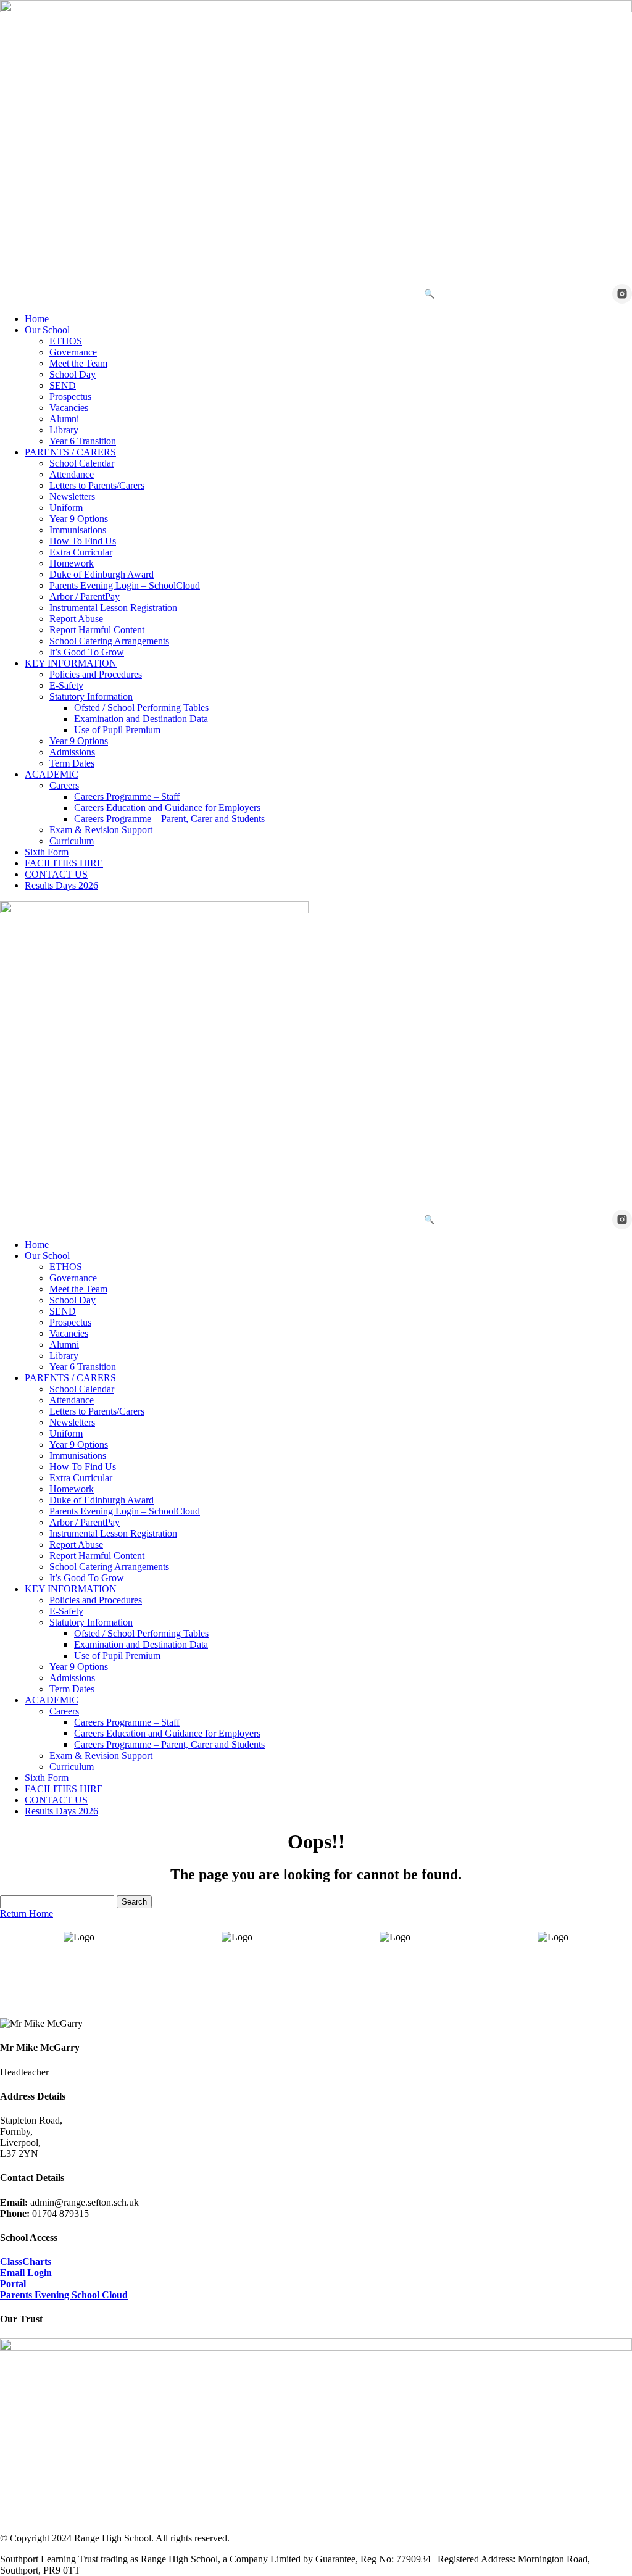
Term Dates (72, 763)
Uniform (66, 508)
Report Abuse (76, 619)
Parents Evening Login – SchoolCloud (125, 585)
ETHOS (66, 341)
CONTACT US (56, 874)
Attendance (72, 474)
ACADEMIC (52, 774)
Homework (72, 563)
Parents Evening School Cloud (64, 2295)
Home (37, 319)
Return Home (27, 1913)
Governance (73, 352)
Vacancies (69, 408)
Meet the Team (78, 363)
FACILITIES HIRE (64, 863)
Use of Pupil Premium (117, 730)
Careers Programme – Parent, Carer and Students (169, 819)
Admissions (72, 752)
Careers (64, 785)
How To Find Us (83, 541)
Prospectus (70, 397)
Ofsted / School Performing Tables (141, 708)
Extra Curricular (81, 552)
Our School (47, 330)
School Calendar (82, 463)
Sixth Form (47, 852)
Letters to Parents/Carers (97, 485)
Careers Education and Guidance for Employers (167, 808)
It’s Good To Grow (87, 652)
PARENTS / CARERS (70, 452)
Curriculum (72, 841)
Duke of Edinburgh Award (102, 574)
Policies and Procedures (96, 674)
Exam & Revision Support (101, 830)
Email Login (26, 2273)
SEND (63, 385)
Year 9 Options (79, 519)
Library (64, 430)
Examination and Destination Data (141, 719)
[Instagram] (622, 294)
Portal (13, 2284)
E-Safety (66, 685)
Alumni (64, 419)
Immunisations (78, 530)
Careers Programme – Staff (127, 796)
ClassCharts (26, 2262)
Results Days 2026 (61, 885)
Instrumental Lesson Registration (113, 608)
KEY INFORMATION (71, 663)
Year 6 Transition (83, 441)
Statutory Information (91, 696)
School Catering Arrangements (109, 641)
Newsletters (72, 497)
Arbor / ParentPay (85, 596)
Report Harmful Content (97, 630)
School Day (73, 374)
